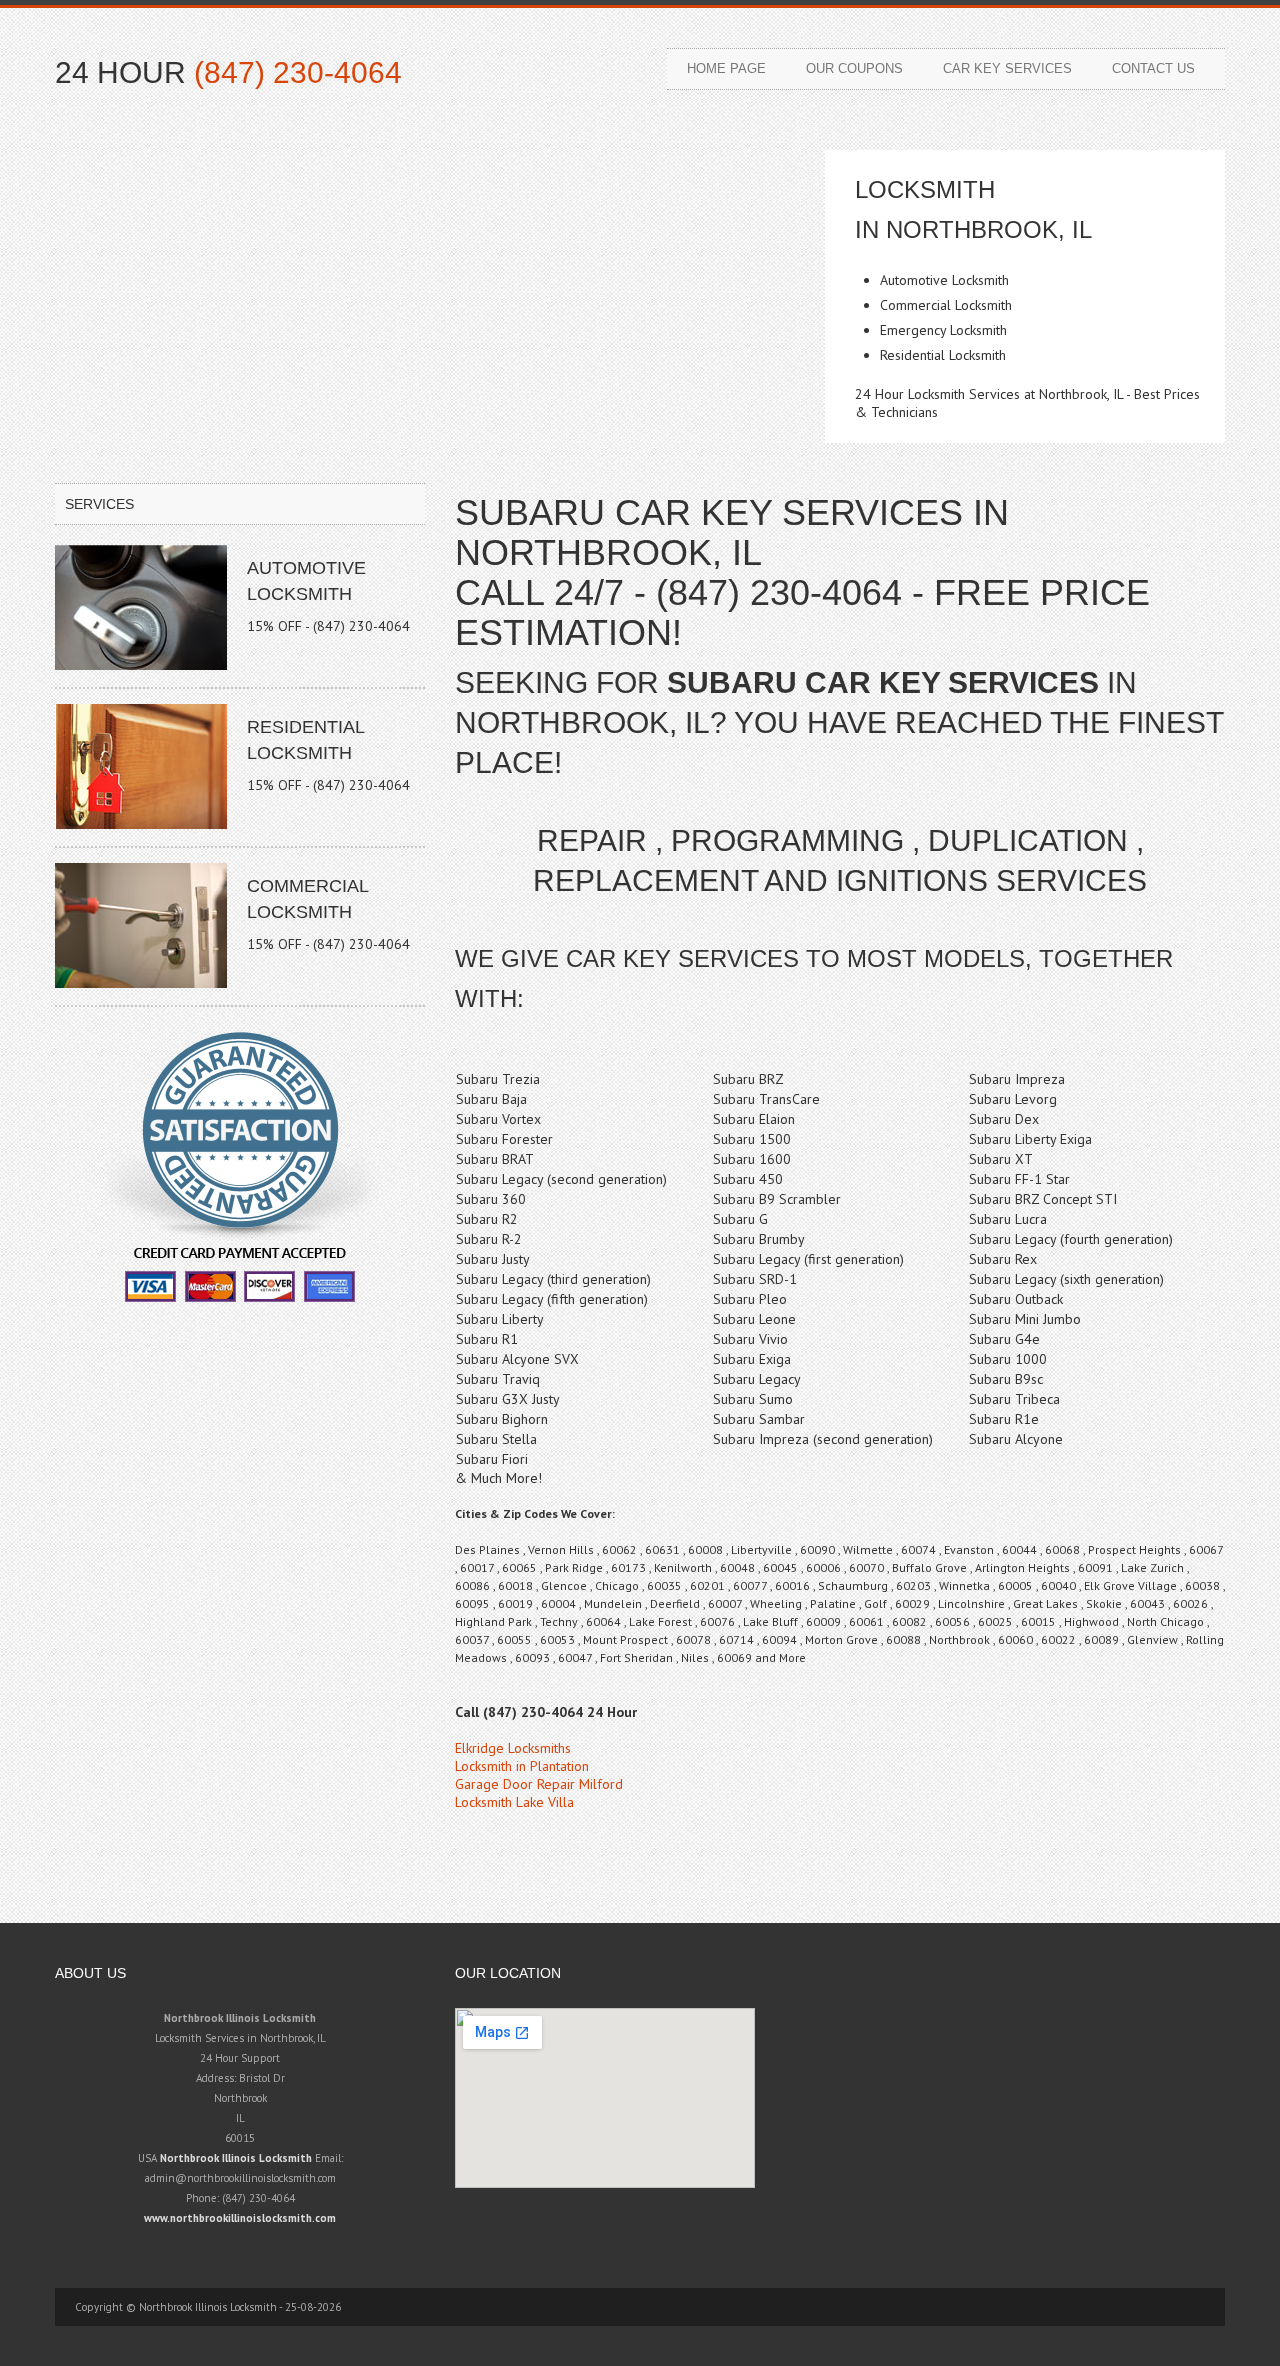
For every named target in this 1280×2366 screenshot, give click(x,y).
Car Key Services (1007, 68)
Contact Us (1153, 68)
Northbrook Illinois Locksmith (236, 2158)
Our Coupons (854, 68)
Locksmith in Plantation (522, 1766)
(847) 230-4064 (298, 72)
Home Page (726, 68)
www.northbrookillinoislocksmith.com (240, 2218)
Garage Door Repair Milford (539, 1784)
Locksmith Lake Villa (514, 1802)
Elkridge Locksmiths (513, 1748)
